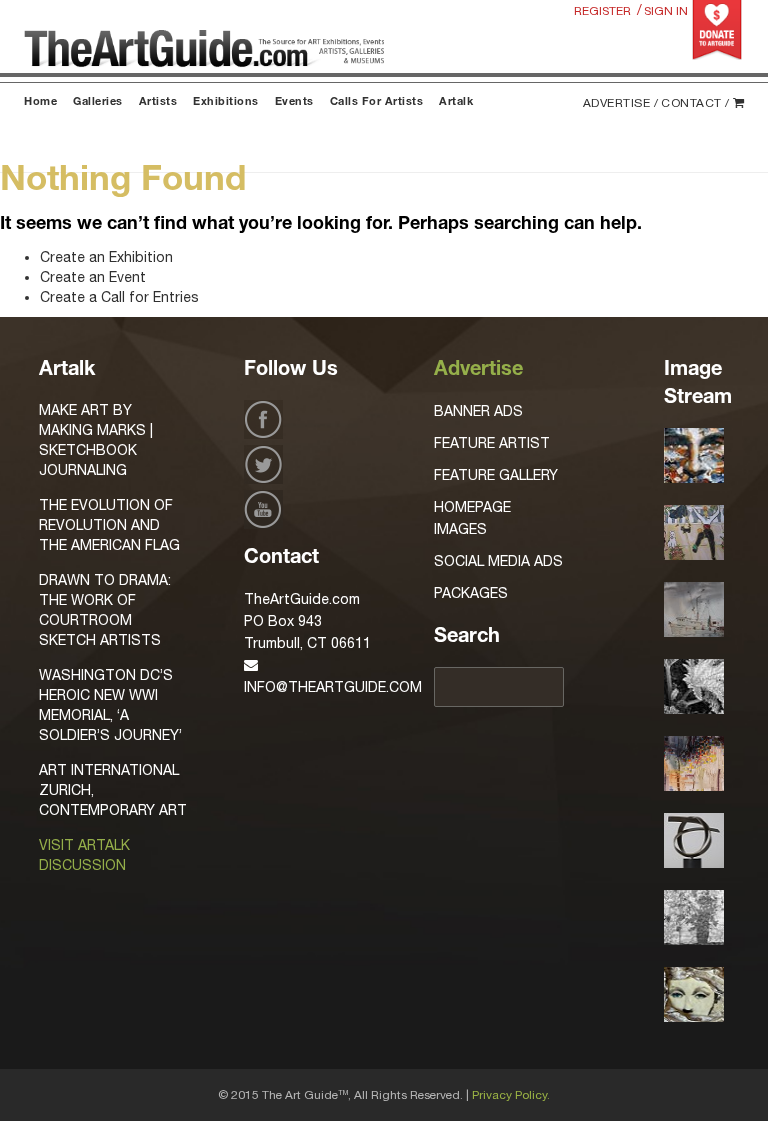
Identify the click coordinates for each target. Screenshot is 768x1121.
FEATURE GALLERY (496, 475)
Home (40, 102)
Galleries (98, 102)
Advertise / (621, 103)
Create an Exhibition (106, 257)
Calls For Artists (377, 102)
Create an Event (93, 277)
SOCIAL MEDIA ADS (498, 561)
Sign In (666, 11)
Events (294, 102)
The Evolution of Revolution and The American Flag (109, 525)
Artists (158, 102)
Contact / (695, 103)
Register (602, 11)
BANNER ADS (478, 411)
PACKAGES (471, 593)
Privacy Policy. (511, 1095)
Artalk (456, 102)
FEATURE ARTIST (492, 443)
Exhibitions (226, 102)
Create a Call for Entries (119, 297)
